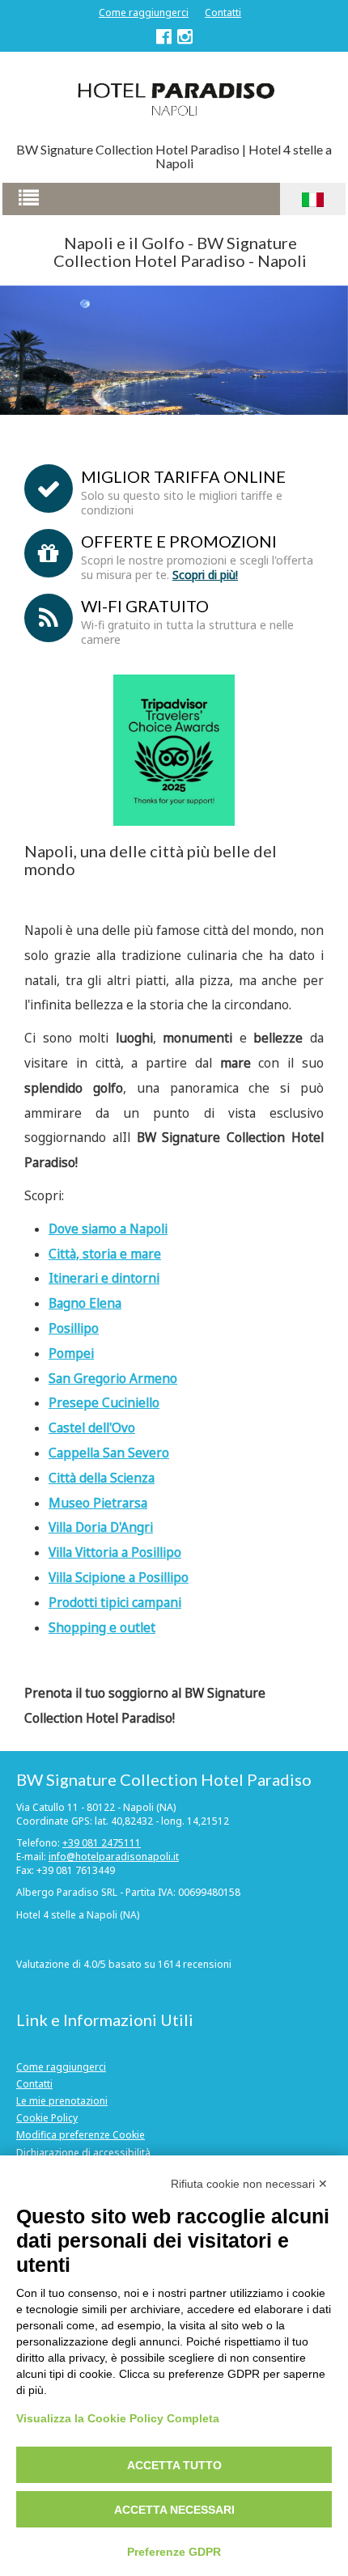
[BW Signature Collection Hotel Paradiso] (174, 98)
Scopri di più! (205, 575)
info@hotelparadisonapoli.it (114, 1857)
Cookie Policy (47, 2118)
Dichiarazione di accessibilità (83, 2153)
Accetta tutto (174, 2465)
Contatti (223, 13)
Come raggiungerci (144, 13)
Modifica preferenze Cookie (81, 2135)
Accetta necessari (174, 2510)
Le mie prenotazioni (62, 2101)
